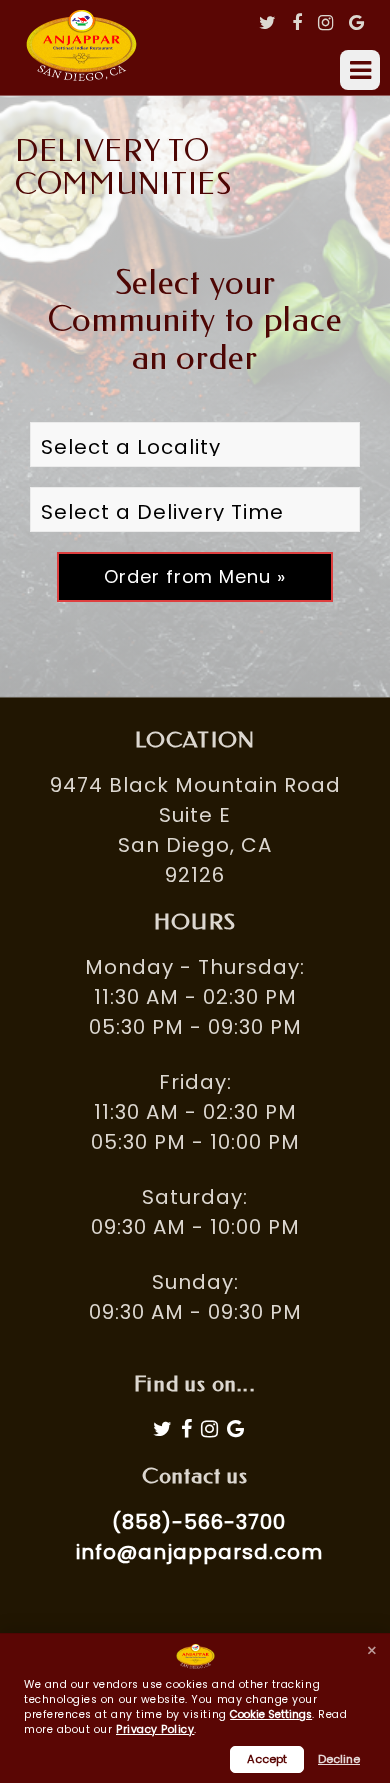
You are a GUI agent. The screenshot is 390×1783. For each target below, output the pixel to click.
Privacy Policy (155, 1729)
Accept (267, 1759)
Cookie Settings (271, 1715)
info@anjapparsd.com (199, 1552)
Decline (339, 1759)
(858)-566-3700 (199, 1522)
